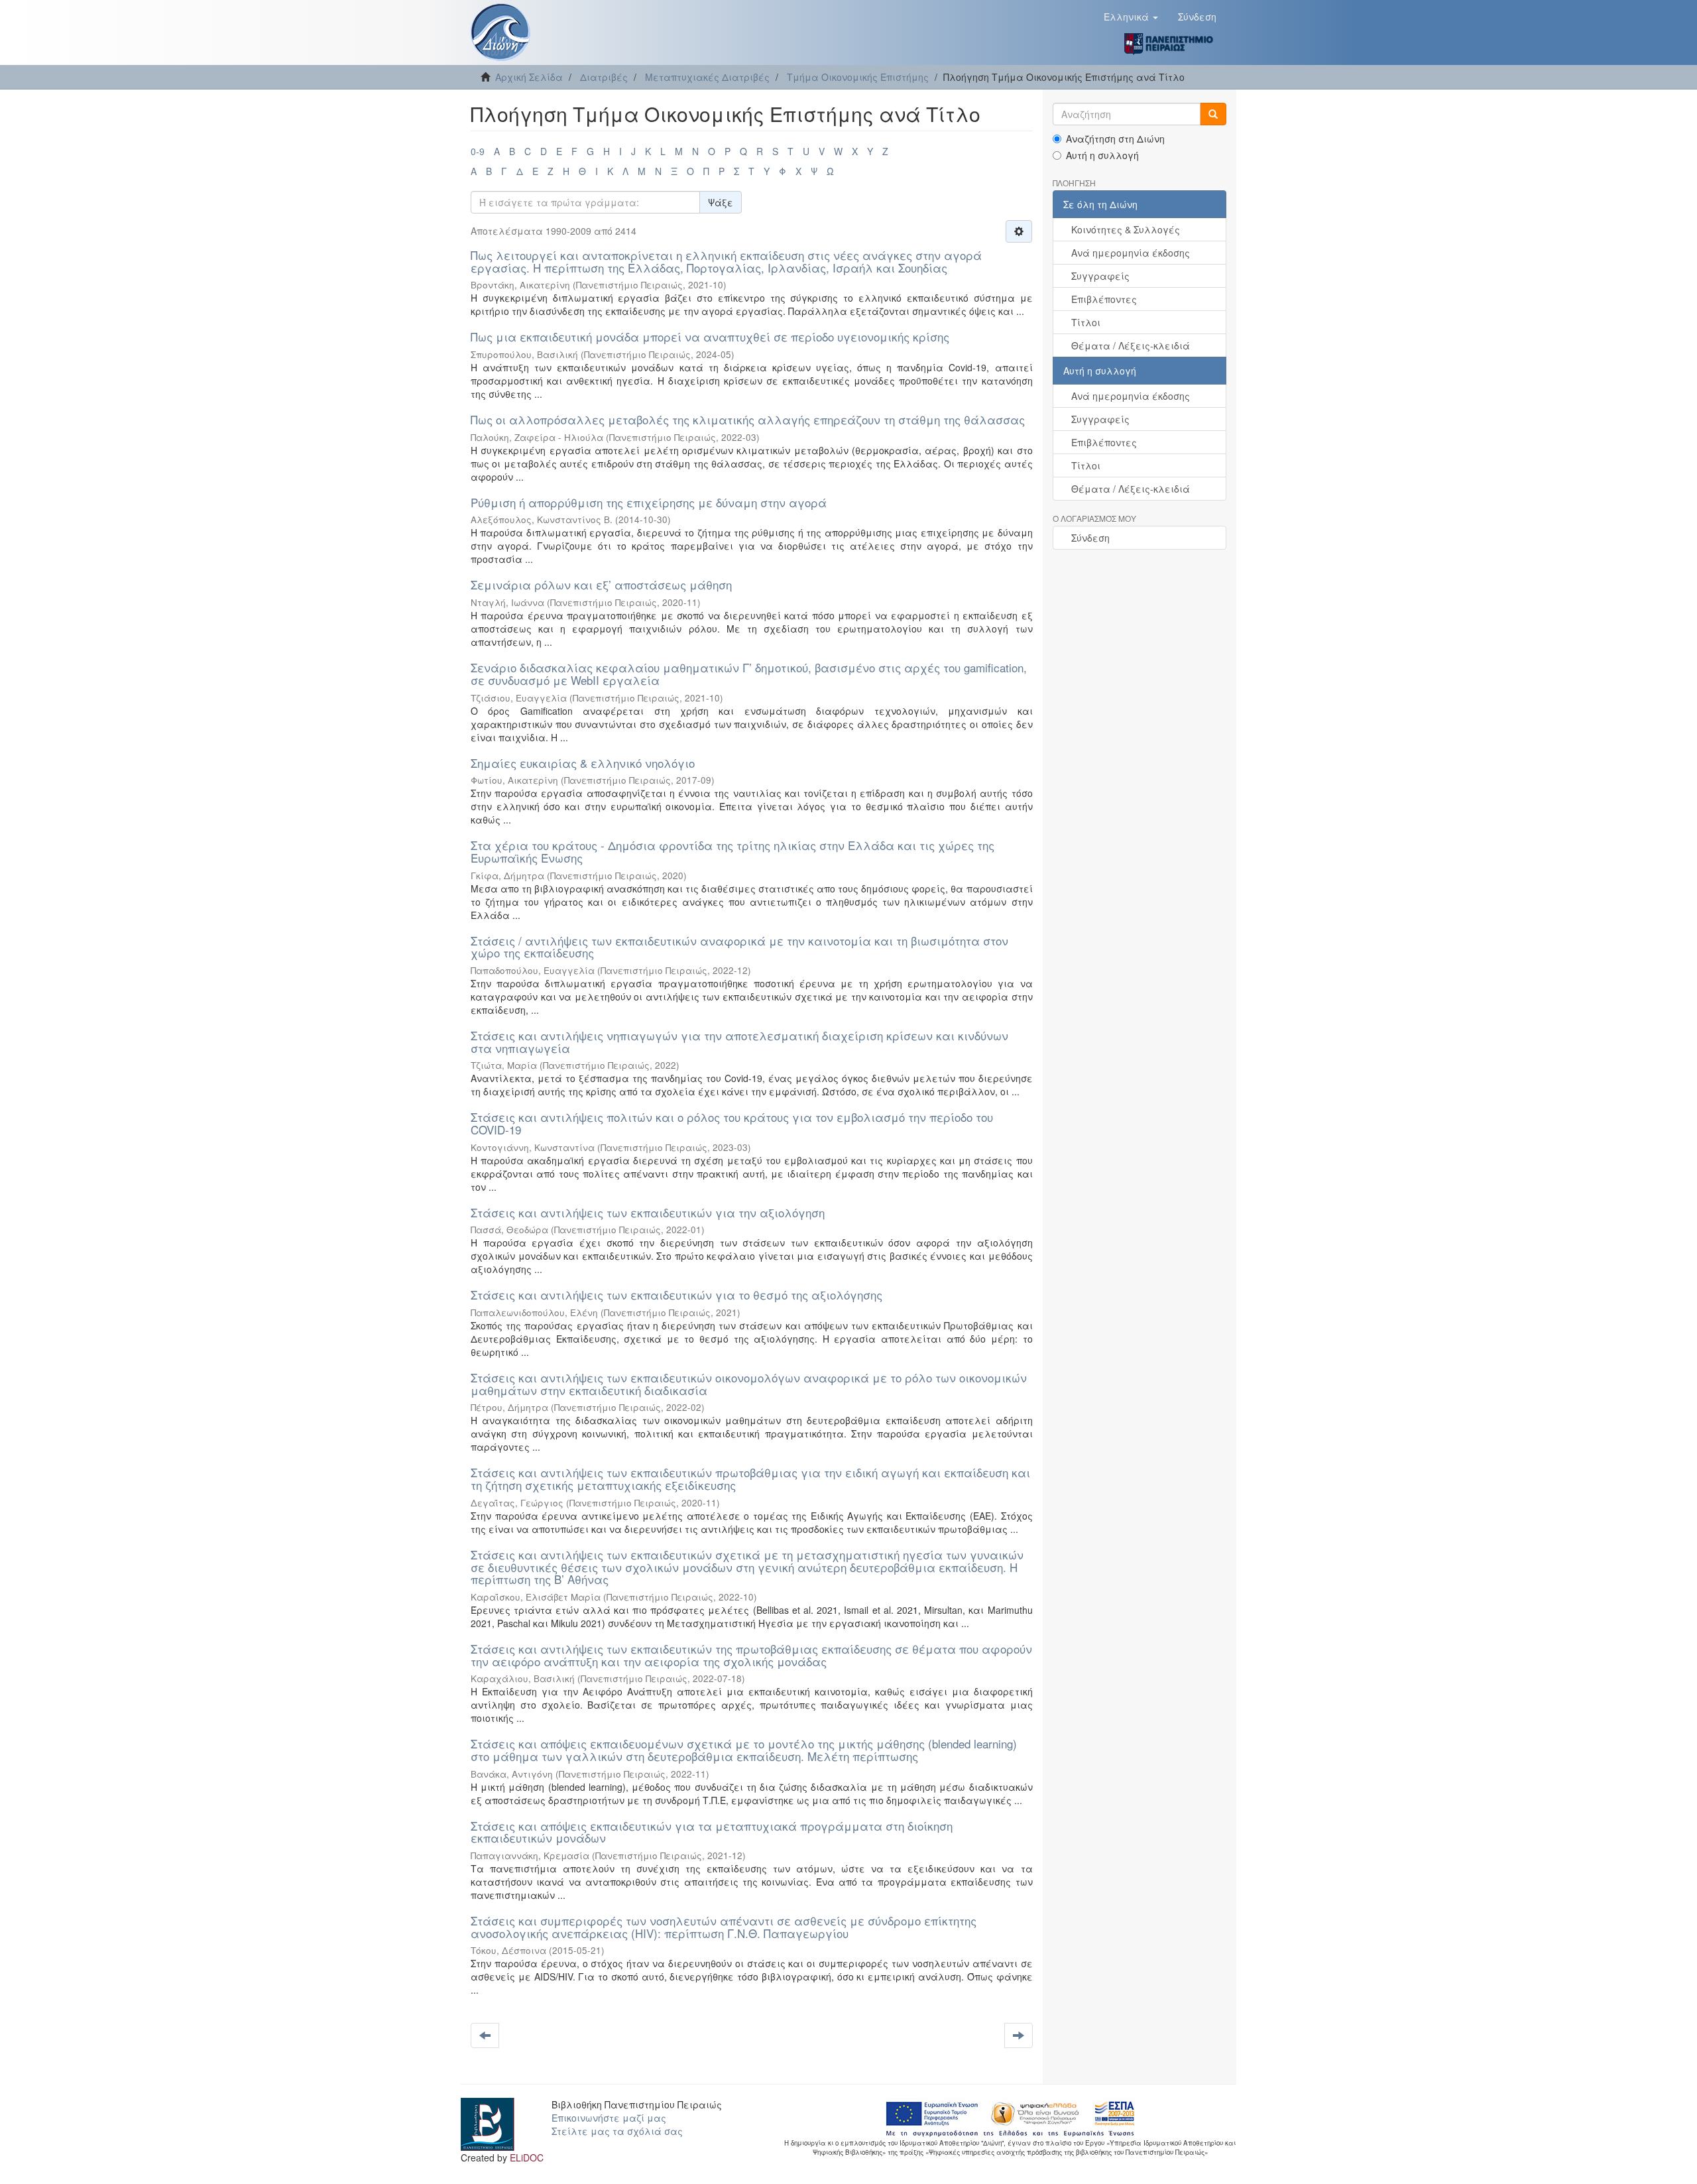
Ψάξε (721, 202)
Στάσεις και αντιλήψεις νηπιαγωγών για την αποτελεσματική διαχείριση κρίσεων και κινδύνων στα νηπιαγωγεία (739, 1042)
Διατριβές (604, 77)
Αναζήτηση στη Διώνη (1115, 139)
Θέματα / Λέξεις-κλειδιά (1131, 345)
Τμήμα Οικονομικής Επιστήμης (858, 77)
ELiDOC (527, 2157)
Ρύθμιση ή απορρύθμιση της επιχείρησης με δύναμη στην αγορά (649, 502)
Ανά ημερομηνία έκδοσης (1131, 253)
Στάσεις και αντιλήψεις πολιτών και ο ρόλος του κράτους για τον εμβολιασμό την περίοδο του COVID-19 (732, 1123)
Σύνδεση (1090, 538)
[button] (1131, 17)
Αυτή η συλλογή (1102, 155)
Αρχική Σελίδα (529, 77)
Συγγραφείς (1100, 276)
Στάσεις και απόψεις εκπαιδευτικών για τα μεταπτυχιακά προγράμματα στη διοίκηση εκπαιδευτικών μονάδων (712, 1832)
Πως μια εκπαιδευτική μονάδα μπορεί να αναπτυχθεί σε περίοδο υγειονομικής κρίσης (710, 336)
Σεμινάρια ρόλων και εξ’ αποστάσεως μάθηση (601, 584)
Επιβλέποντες (1104, 299)
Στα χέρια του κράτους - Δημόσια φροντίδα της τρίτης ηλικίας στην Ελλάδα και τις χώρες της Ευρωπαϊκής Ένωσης (732, 851)
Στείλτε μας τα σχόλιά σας (617, 2131)
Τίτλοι (1086, 322)
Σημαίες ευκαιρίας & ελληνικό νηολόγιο (583, 763)
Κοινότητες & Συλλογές (1126, 229)
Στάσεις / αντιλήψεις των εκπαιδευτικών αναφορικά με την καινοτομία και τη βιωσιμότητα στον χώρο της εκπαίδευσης (739, 947)
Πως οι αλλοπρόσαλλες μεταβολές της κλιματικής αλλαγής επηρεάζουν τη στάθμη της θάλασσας (748, 419)
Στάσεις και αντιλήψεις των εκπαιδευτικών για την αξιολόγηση (648, 1212)
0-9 (478, 151)
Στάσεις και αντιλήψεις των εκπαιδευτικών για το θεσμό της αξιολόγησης (676, 1295)
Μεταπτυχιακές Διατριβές (707, 77)
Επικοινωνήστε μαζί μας (609, 2118)
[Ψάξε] (1213, 114)
